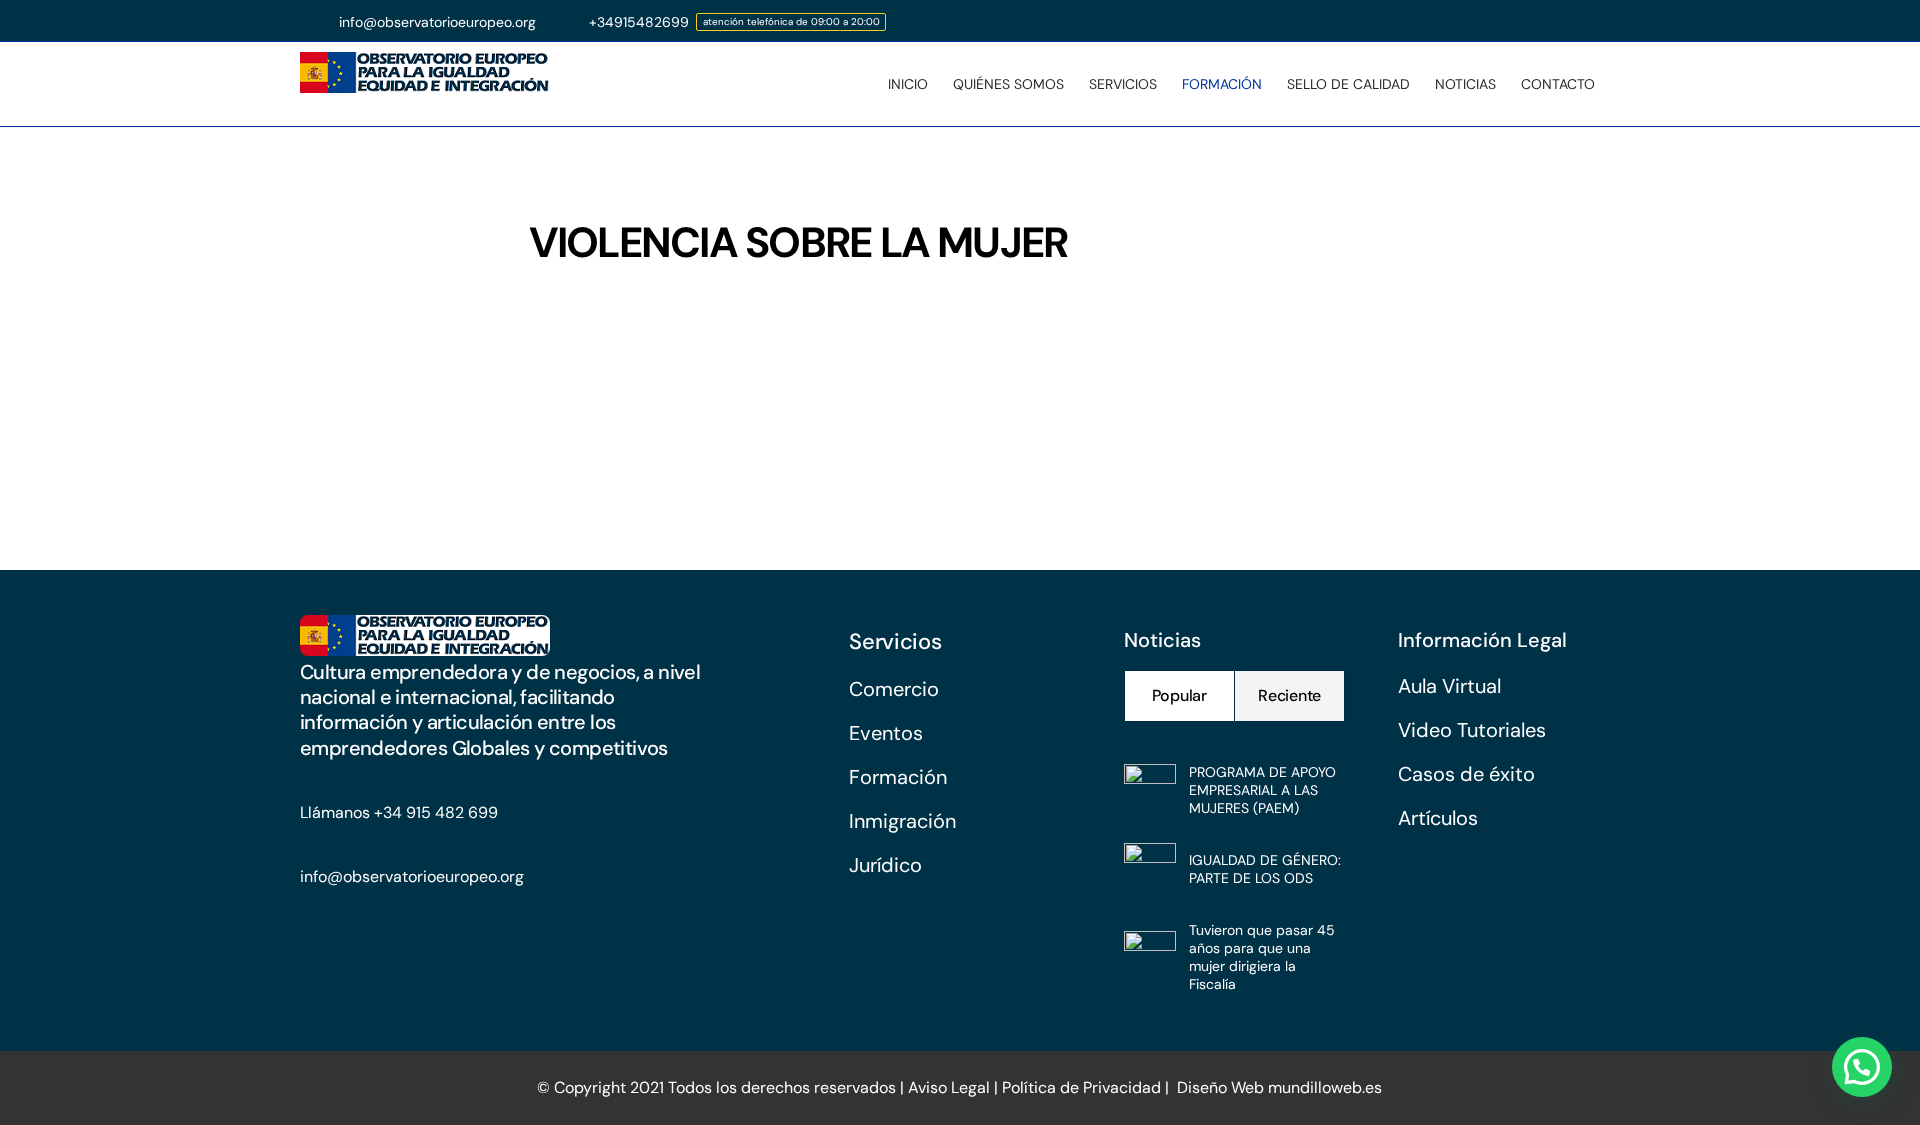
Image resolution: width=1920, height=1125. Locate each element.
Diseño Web (1220, 1087)
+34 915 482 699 (436, 812)
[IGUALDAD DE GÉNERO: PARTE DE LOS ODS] (1150, 861)
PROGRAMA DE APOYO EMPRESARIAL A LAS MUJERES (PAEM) (1262, 790)
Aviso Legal (947, 1087)
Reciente (1289, 695)
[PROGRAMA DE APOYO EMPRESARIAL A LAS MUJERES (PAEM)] (1150, 782)
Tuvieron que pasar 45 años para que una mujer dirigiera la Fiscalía (1262, 957)
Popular (1179, 695)
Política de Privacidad (1081, 1087)
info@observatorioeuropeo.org (412, 876)
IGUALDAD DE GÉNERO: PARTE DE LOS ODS (1265, 869)
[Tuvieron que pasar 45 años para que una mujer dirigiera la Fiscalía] (1150, 949)
